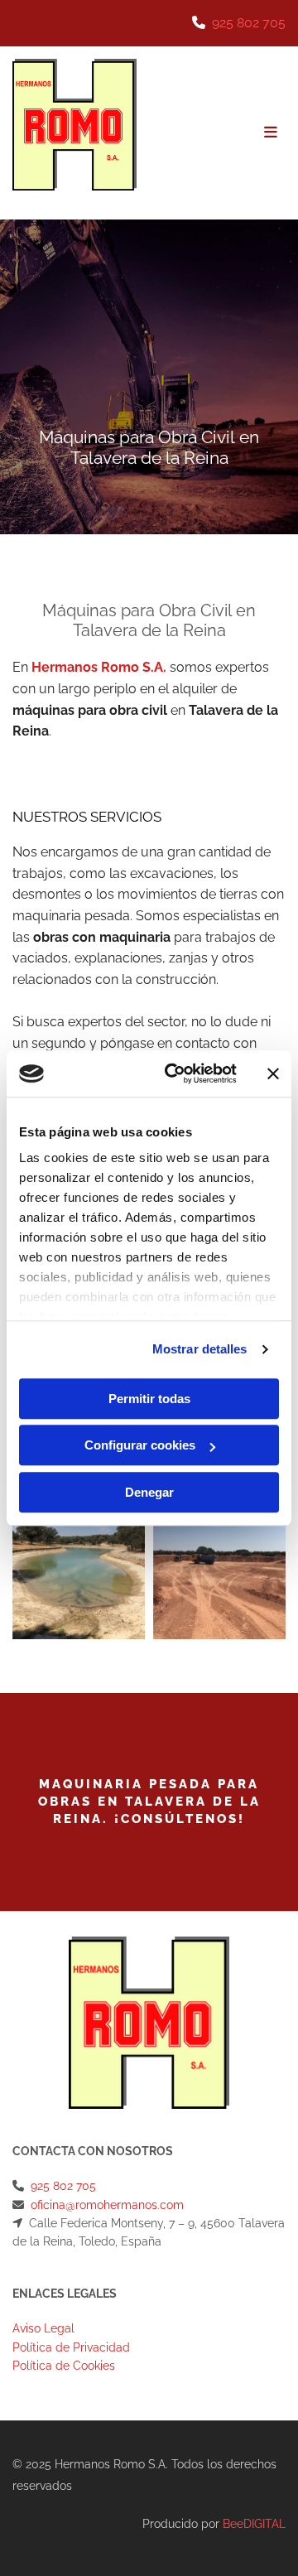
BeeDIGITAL (254, 2524)
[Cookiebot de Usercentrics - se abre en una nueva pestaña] (175, 1073)
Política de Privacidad (71, 2347)
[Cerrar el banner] (273, 1073)
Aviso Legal (43, 2328)
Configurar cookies (140, 1445)
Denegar (149, 1492)
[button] (217, 133)
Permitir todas (149, 1399)
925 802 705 (249, 23)
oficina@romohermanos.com (107, 2205)
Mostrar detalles (200, 1349)
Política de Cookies (64, 2366)
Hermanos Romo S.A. (99, 667)
